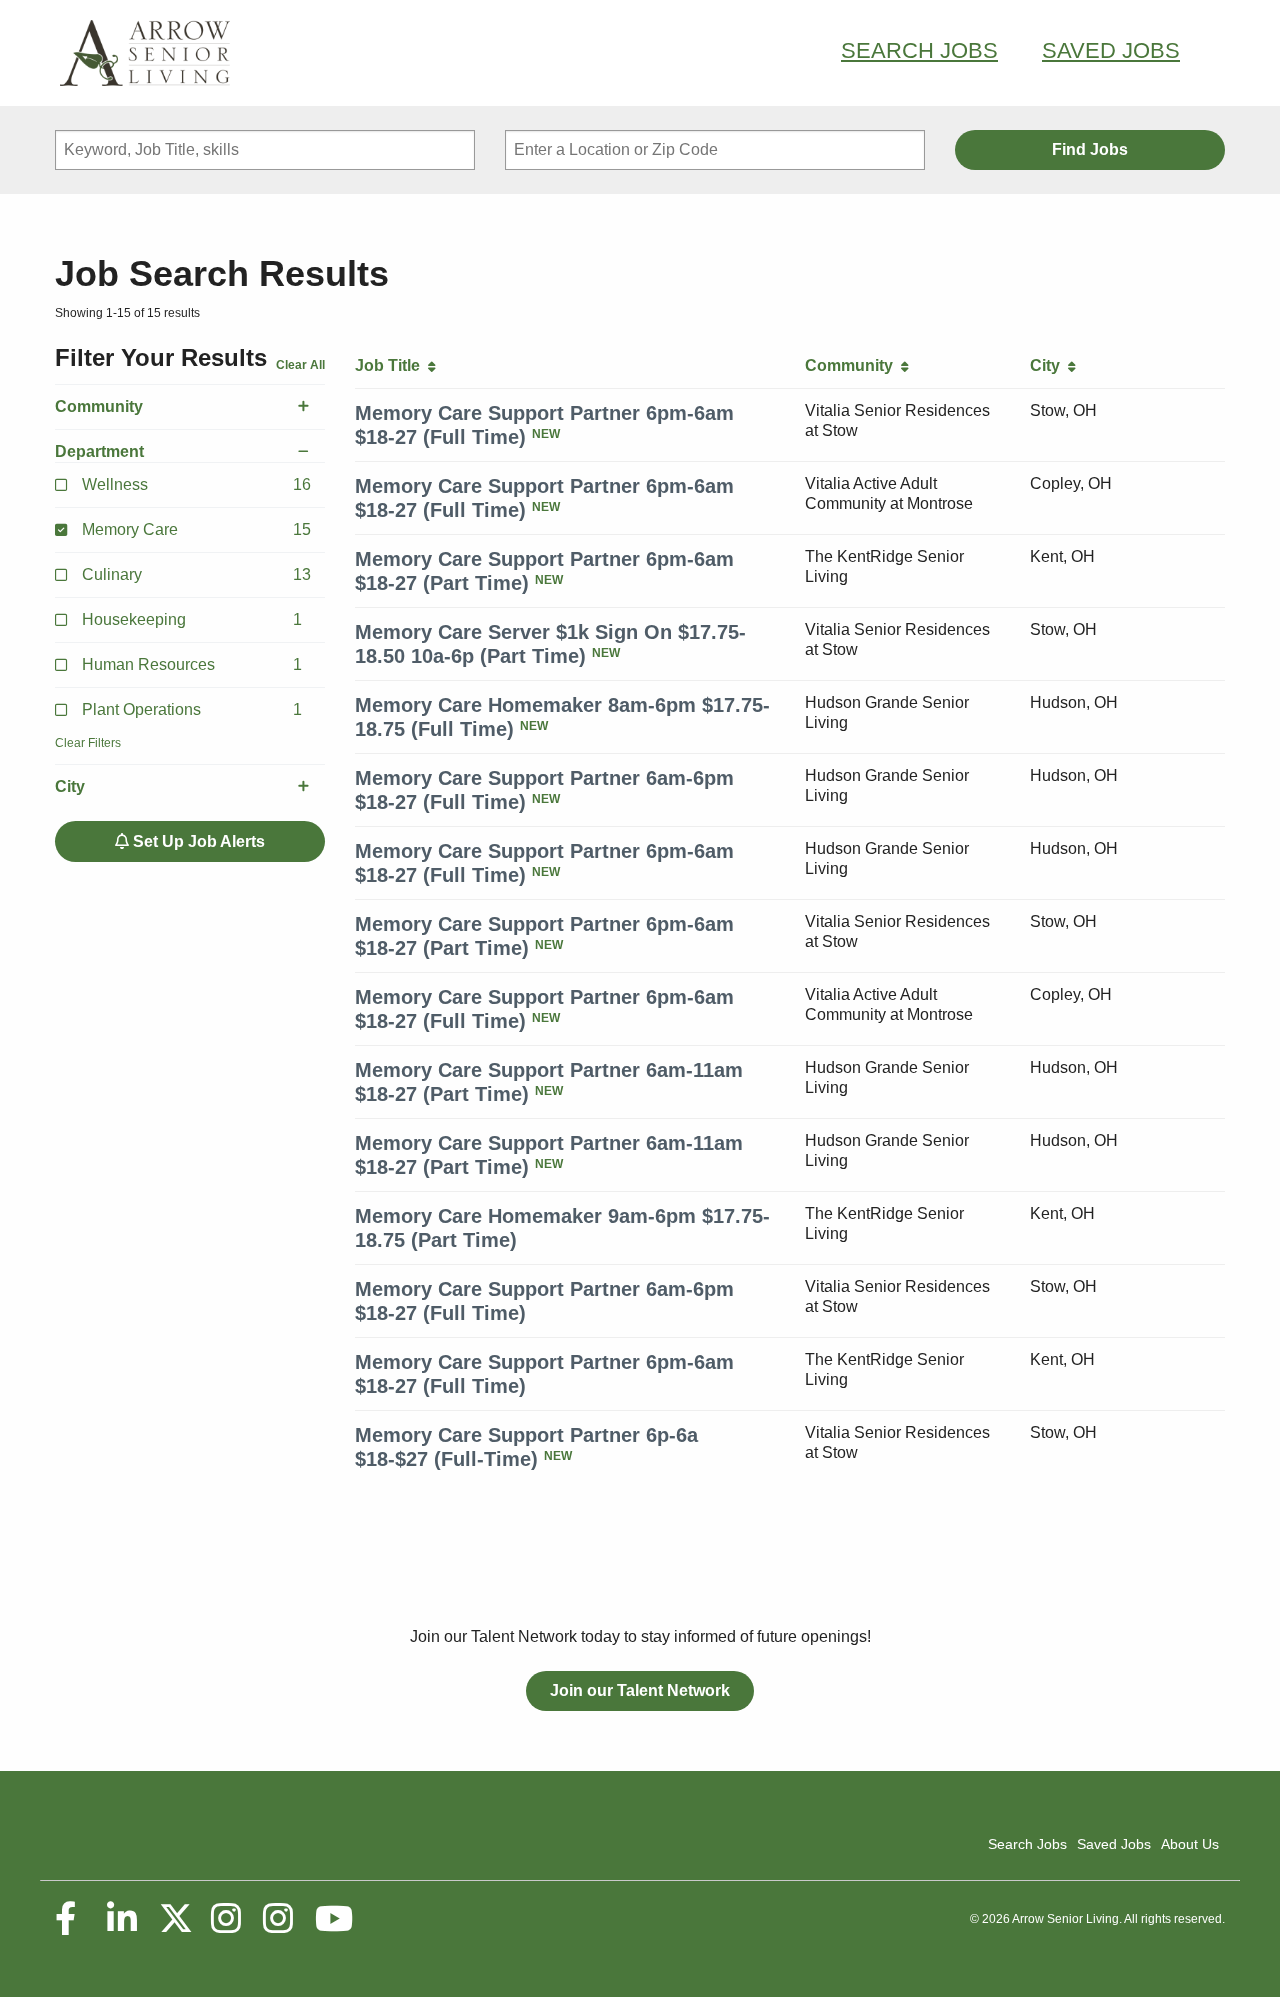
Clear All (300, 365)
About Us (1190, 1844)
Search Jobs (919, 50)
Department (99, 451)
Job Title (391, 365)
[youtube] (333, 1919)
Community (99, 406)
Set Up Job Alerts (197, 841)
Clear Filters (88, 743)
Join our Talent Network (640, 1690)
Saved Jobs (1111, 50)
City (70, 786)
